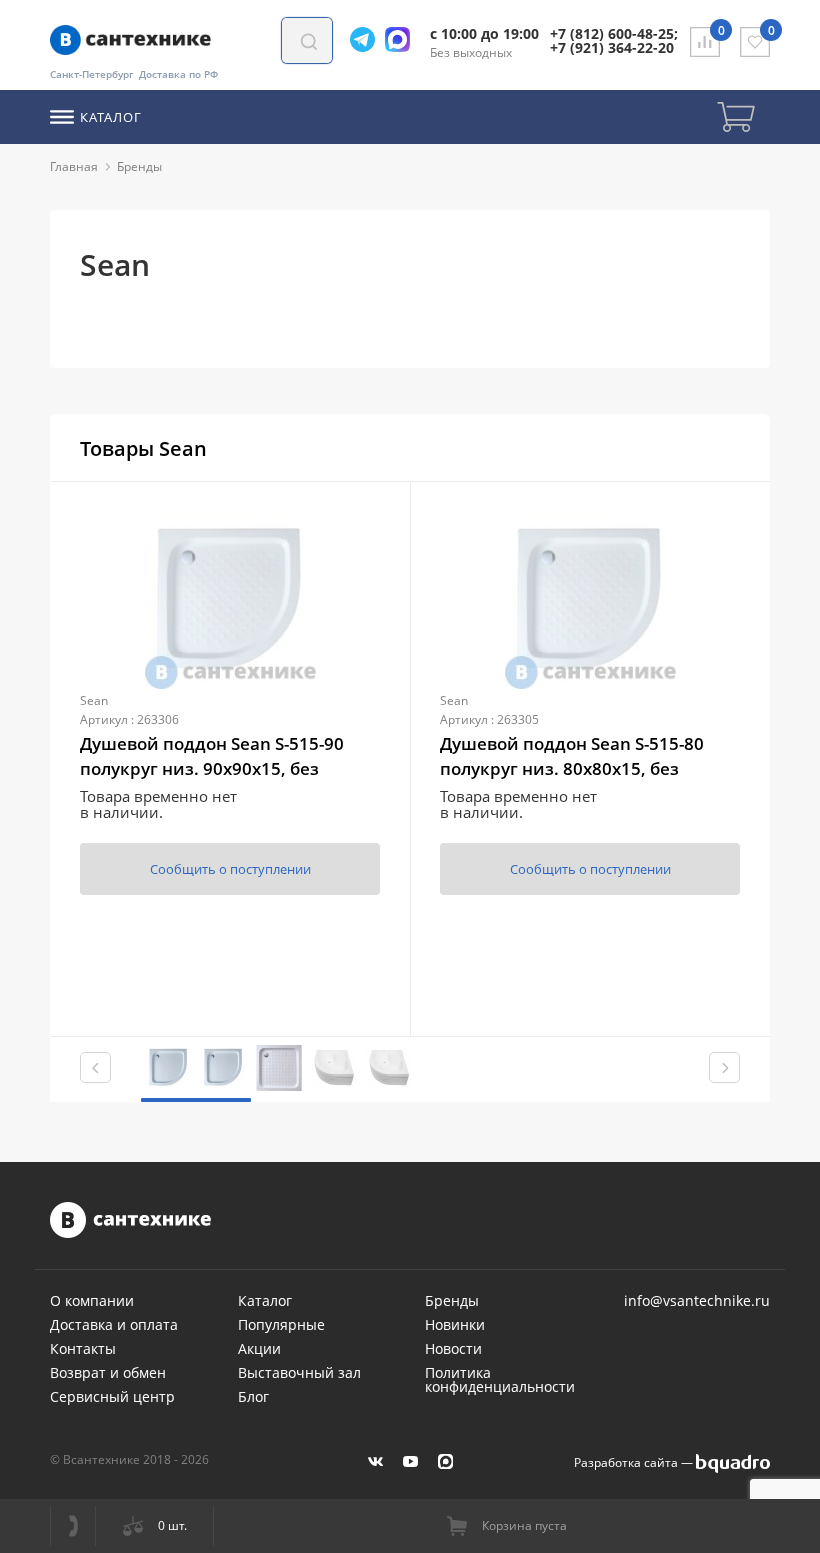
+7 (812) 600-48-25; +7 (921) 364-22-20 (614, 40)
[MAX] (445, 1461)
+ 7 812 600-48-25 (73, 1526)
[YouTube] (410, 1461)
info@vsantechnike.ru (697, 1301)
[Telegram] (367, 39)
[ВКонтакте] (375, 1461)
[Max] (402, 39)
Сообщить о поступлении (230, 869)
